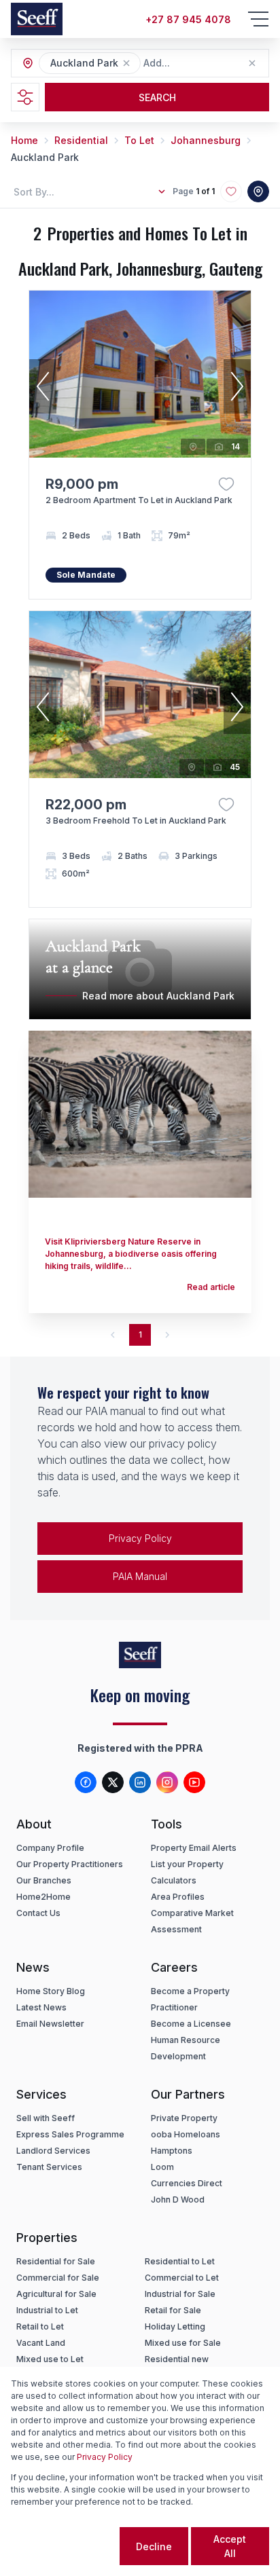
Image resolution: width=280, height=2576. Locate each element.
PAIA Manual (140, 1576)
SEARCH (157, 97)
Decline (154, 2546)
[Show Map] (258, 191)
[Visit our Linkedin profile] (140, 1782)
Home (24, 140)
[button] (126, 63)
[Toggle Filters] (25, 97)
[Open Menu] (258, 19)
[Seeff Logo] (37, 19)
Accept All (230, 2546)
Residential (81, 140)
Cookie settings (64, 2546)
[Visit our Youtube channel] (194, 1782)
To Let (139, 140)
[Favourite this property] (226, 484)
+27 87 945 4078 (188, 19)
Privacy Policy (140, 1538)
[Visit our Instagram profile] (167, 1782)
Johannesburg (206, 140)
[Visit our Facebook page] (86, 1782)
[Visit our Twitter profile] (113, 1782)
